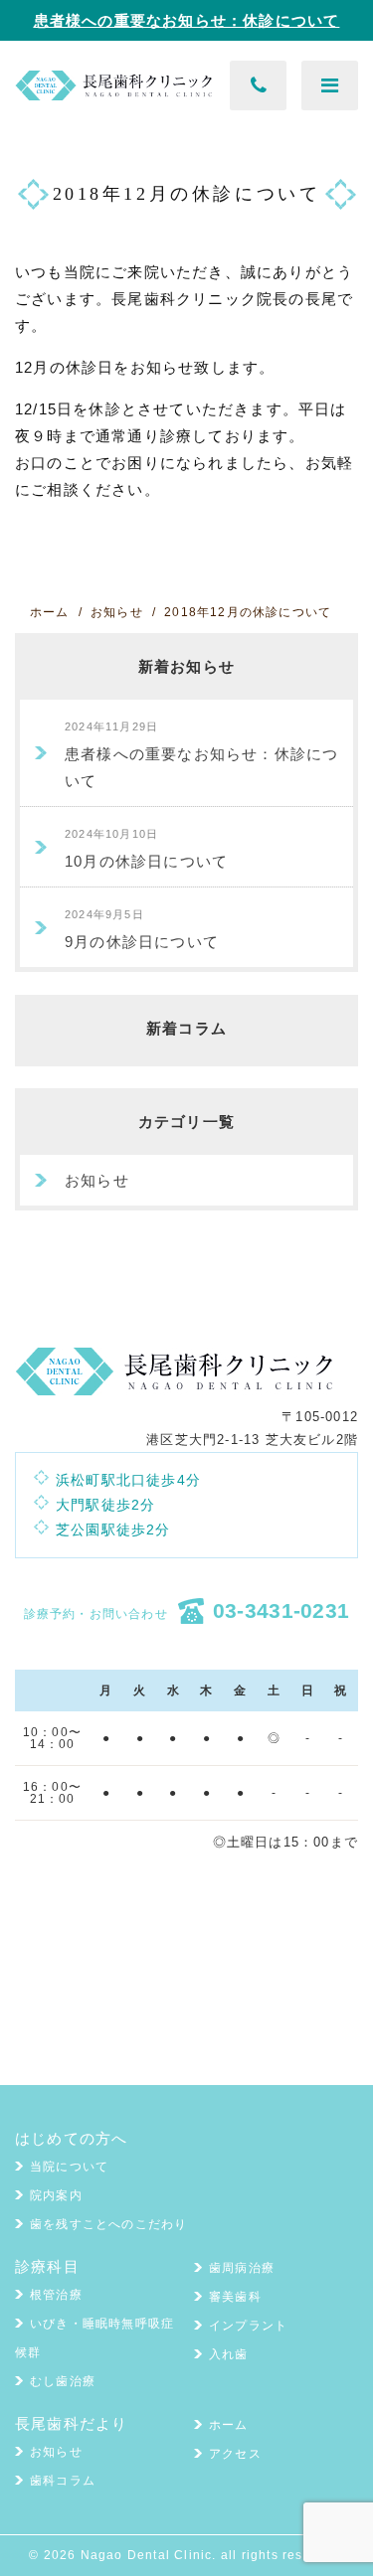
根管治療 (56, 2295)
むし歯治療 (63, 2381)
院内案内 (56, 2195)
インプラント (248, 2326)
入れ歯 (229, 2354)
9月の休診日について (142, 929)
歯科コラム (63, 2481)
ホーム (229, 2425)
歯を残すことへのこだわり (108, 2224)
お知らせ (97, 1180)
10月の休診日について (146, 849)
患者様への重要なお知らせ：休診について (187, 20)
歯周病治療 (242, 2268)
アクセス (235, 2454)
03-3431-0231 (281, 1610)
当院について (69, 2167)
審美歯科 (235, 2297)
